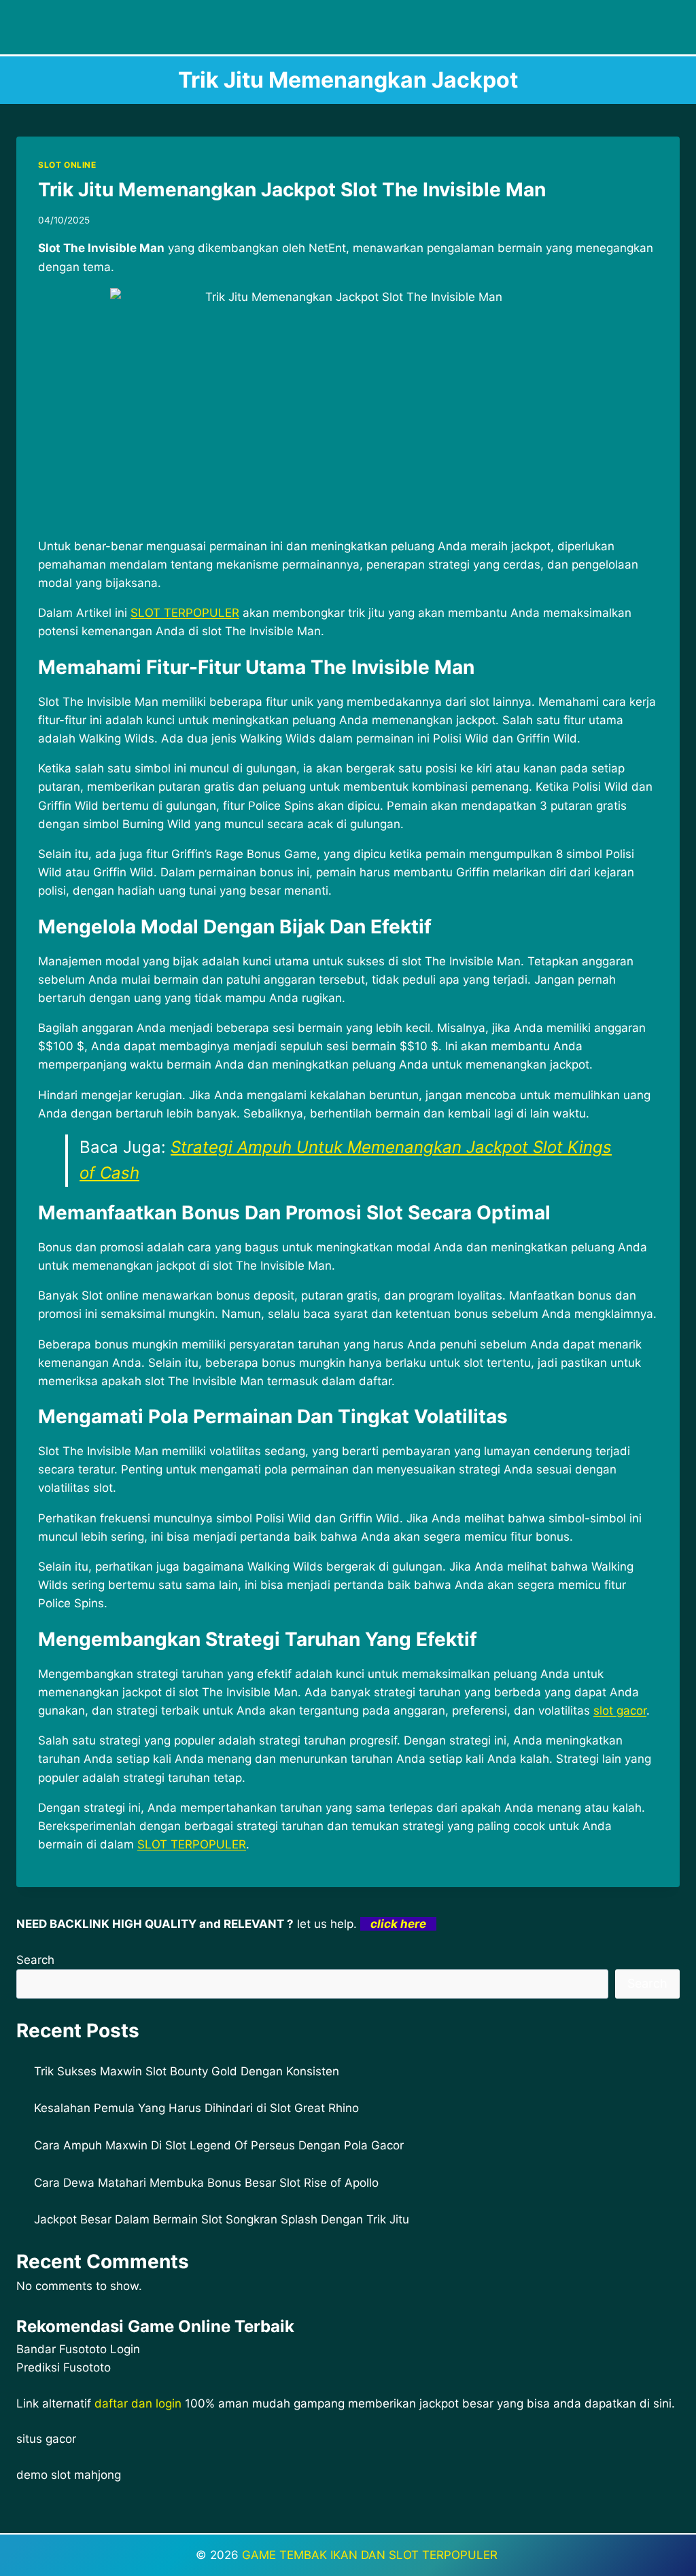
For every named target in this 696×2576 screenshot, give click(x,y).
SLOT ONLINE (67, 165)
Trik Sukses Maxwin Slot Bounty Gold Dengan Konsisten (187, 2071)
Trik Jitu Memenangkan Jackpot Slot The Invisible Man (292, 190)
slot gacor (620, 1711)
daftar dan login (138, 2403)
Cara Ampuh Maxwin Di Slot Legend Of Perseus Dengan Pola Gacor (219, 2145)
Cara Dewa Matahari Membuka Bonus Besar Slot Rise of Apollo (206, 2183)
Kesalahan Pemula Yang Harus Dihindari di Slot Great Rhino (196, 2108)
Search (35, 1960)
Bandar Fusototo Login (78, 2349)
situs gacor (46, 2439)
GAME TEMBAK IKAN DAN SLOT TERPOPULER (371, 2555)
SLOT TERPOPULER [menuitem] (185, 613)
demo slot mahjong (69, 2475)
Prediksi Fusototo (64, 2367)
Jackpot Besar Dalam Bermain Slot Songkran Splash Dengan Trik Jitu (222, 2219)
